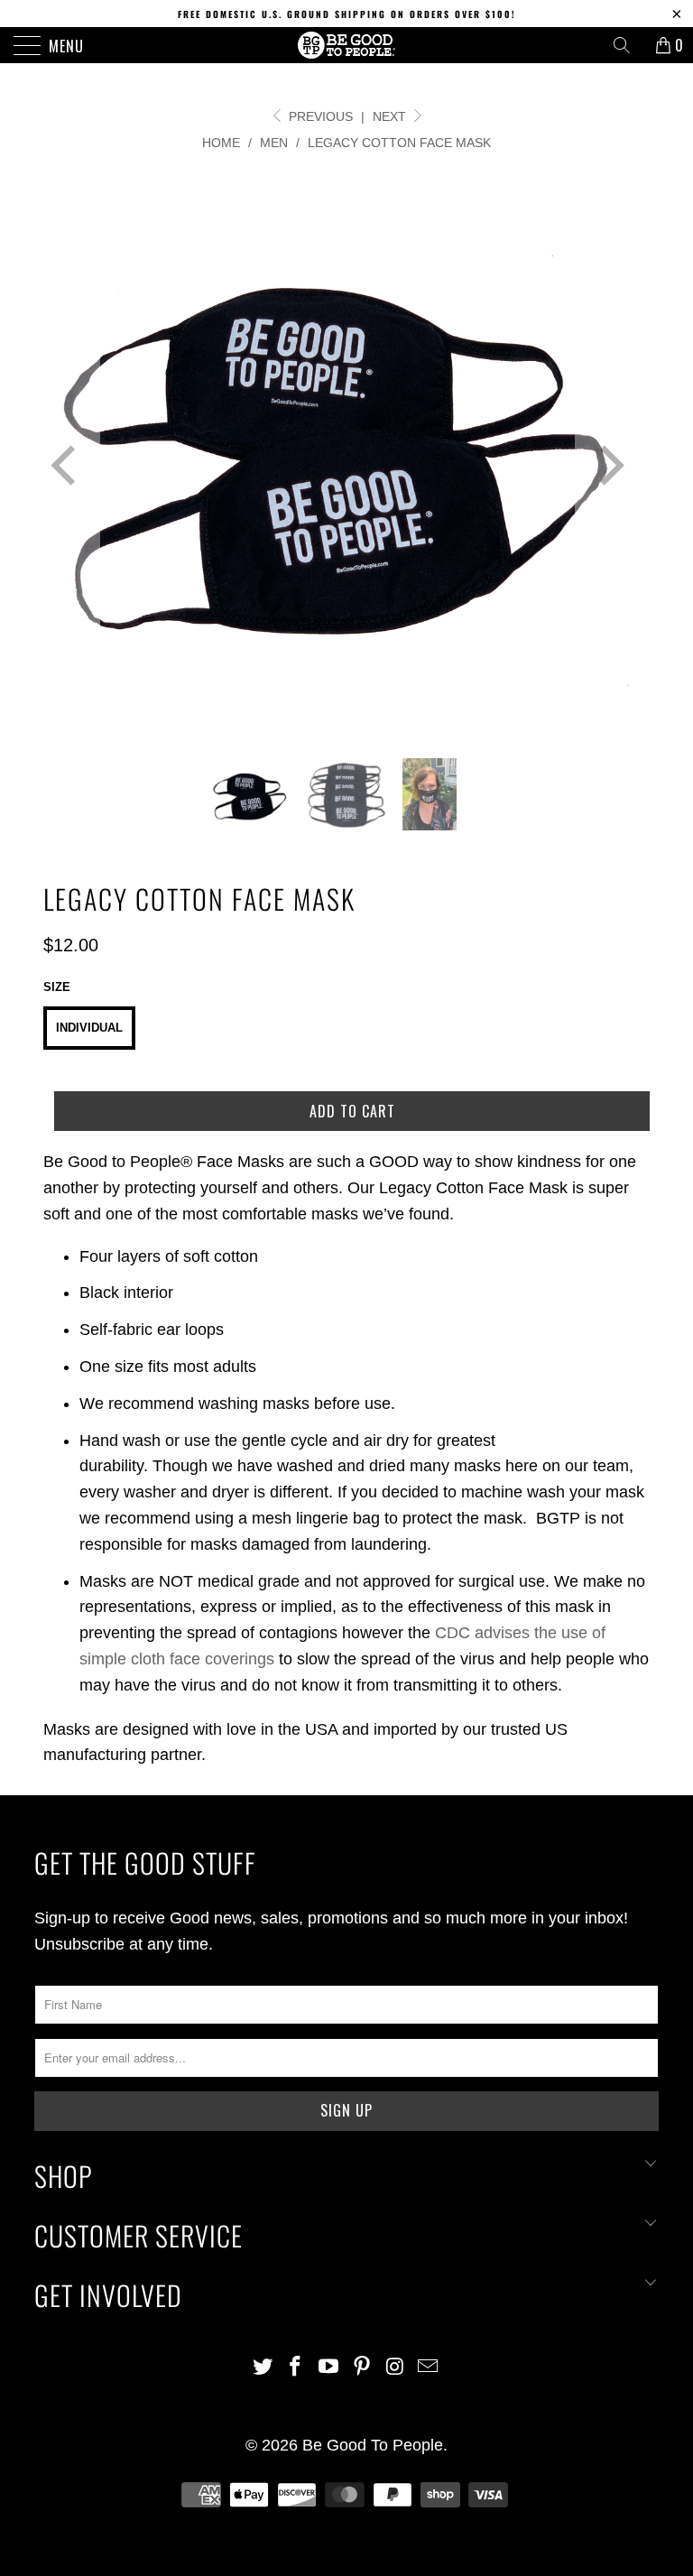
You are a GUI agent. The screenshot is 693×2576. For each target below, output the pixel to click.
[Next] (608, 467)
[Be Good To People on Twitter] (263, 2368)
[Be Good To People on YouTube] (329, 2368)
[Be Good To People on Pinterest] (363, 2368)
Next (391, 116)
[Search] (628, 45)
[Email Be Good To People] (429, 2368)
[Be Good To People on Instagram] (395, 2368)
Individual (89, 1028)
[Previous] (67, 467)
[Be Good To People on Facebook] (296, 2368)
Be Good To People (373, 2445)
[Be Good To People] (346, 45)
